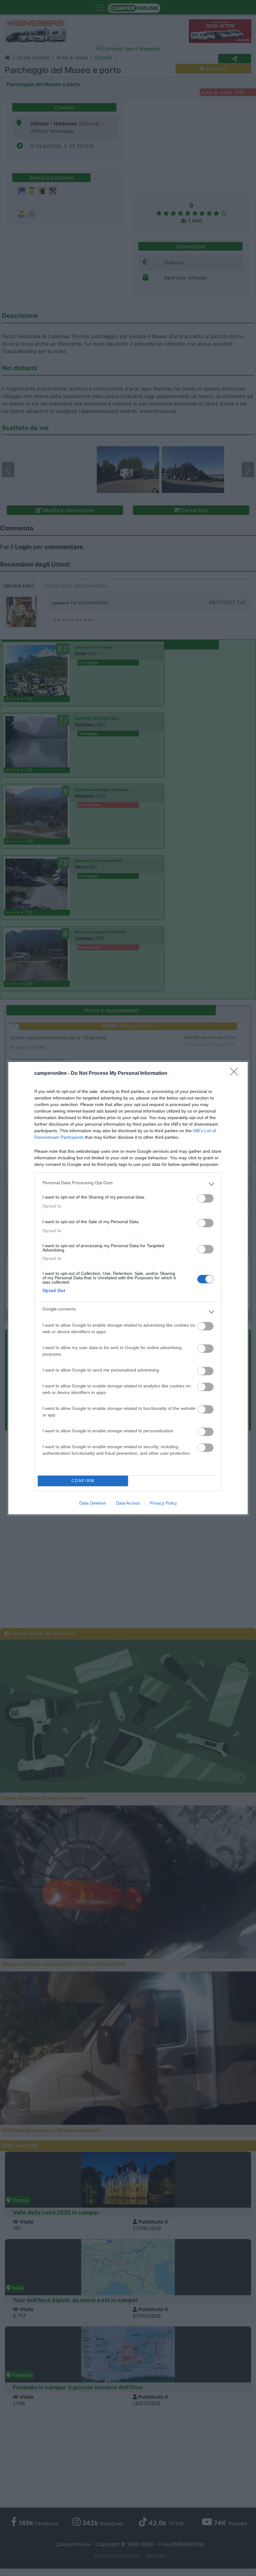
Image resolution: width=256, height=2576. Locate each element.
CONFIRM (83, 1481)
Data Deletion (93, 1503)
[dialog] (128, 1288)
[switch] (205, 1198)
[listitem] (128, 1184)
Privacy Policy (163, 1503)
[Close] (236, 1074)
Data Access (128, 1503)
